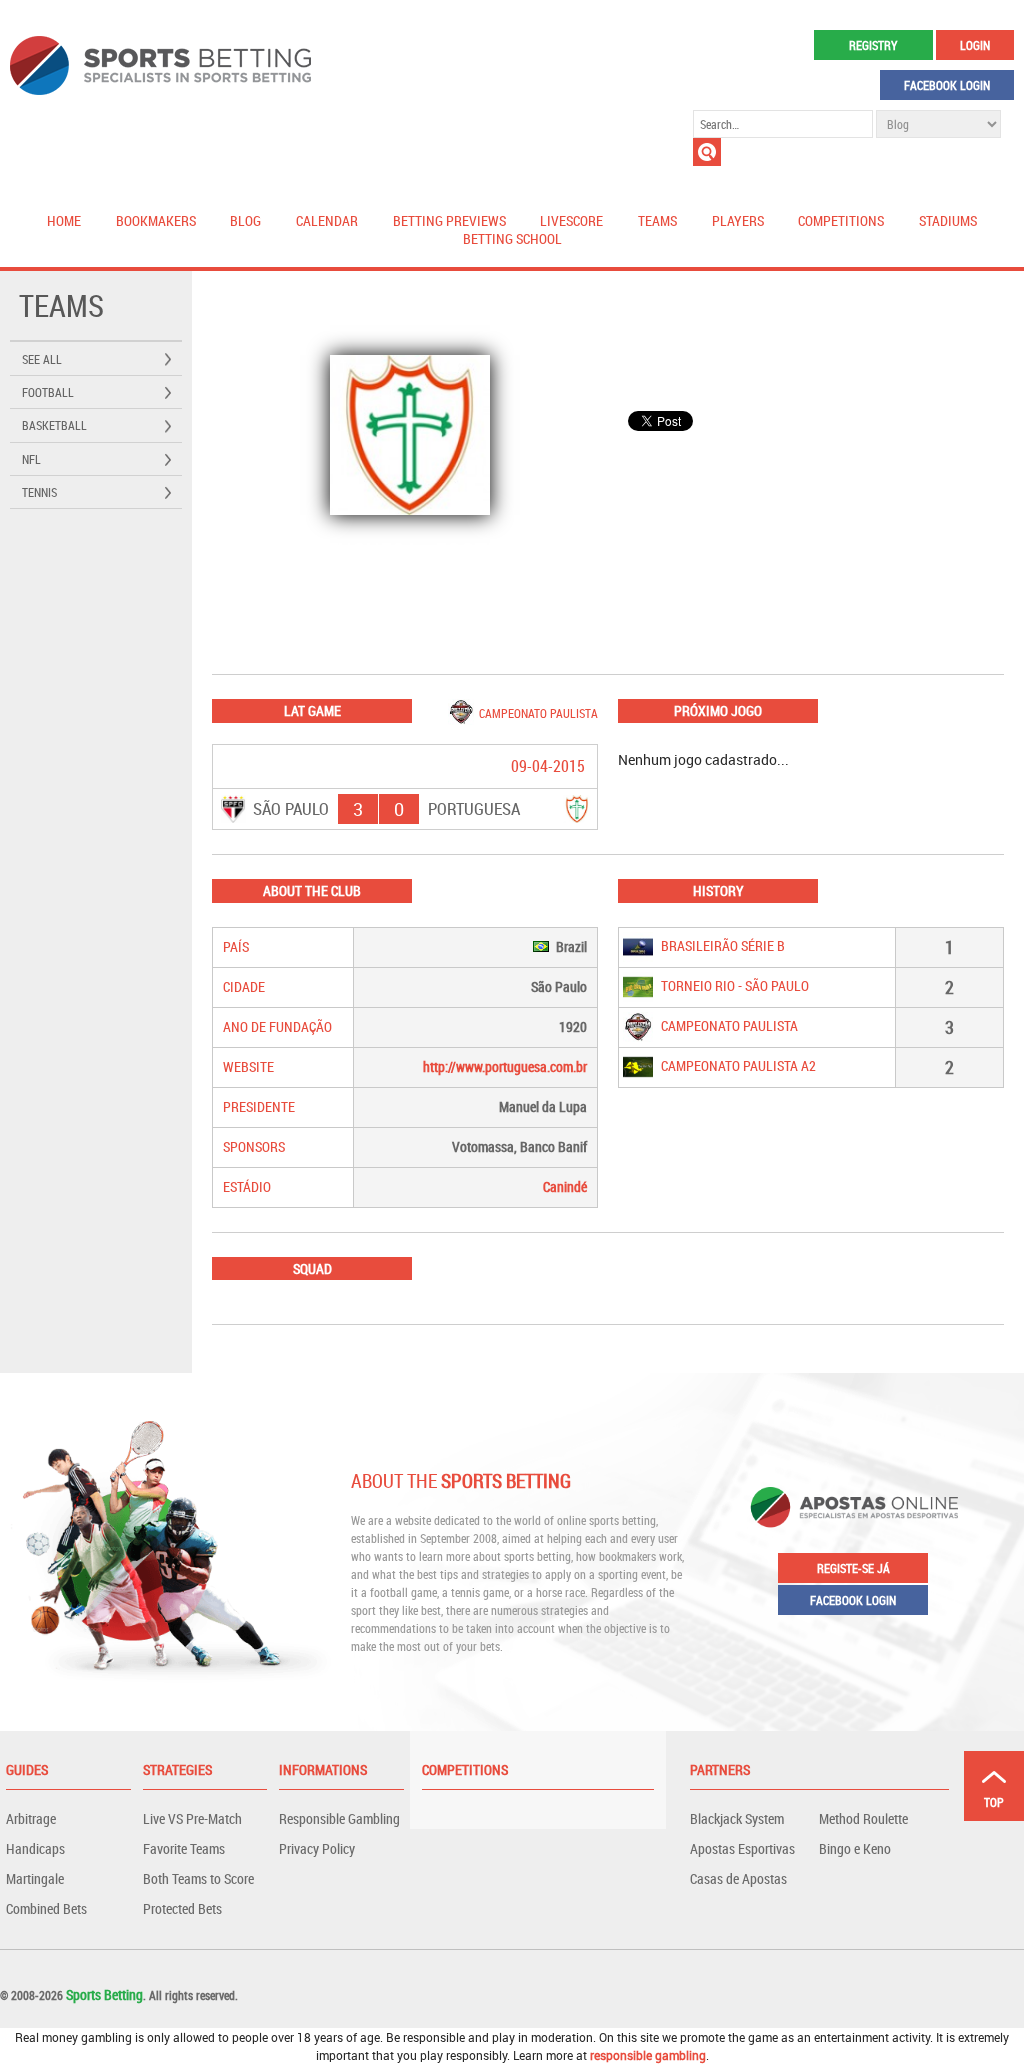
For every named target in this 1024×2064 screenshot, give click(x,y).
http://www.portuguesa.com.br (505, 1066)
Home (64, 220)
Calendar (327, 220)
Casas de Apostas (738, 1878)
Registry (873, 45)
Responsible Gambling (339, 1818)
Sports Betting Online (160, 65)
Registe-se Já (853, 1568)
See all (42, 359)
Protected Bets (182, 1908)
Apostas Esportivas (742, 1848)
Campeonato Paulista (538, 713)
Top (994, 1802)
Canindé (565, 1186)
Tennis (39, 492)
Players (738, 220)
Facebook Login (947, 85)
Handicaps (35, 1848)
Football (48, 392)
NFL (31, 459)
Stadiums (948, 220)
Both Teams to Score (198, 1878)
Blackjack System (737, 1818)
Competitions (841, 220)
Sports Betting (104, 1994)
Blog (245, 220)
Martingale (35, 1878)
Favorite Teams (184, 1848)
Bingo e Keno (855, 1848)
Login (975, 45)
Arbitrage (31, 1818)
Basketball (54, 425)
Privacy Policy (317, 1848)
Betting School (512, 238)
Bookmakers (156, 220)
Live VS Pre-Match (192, 1818)
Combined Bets (46, 1908)
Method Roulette (863, 1818)
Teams (657, 220)
